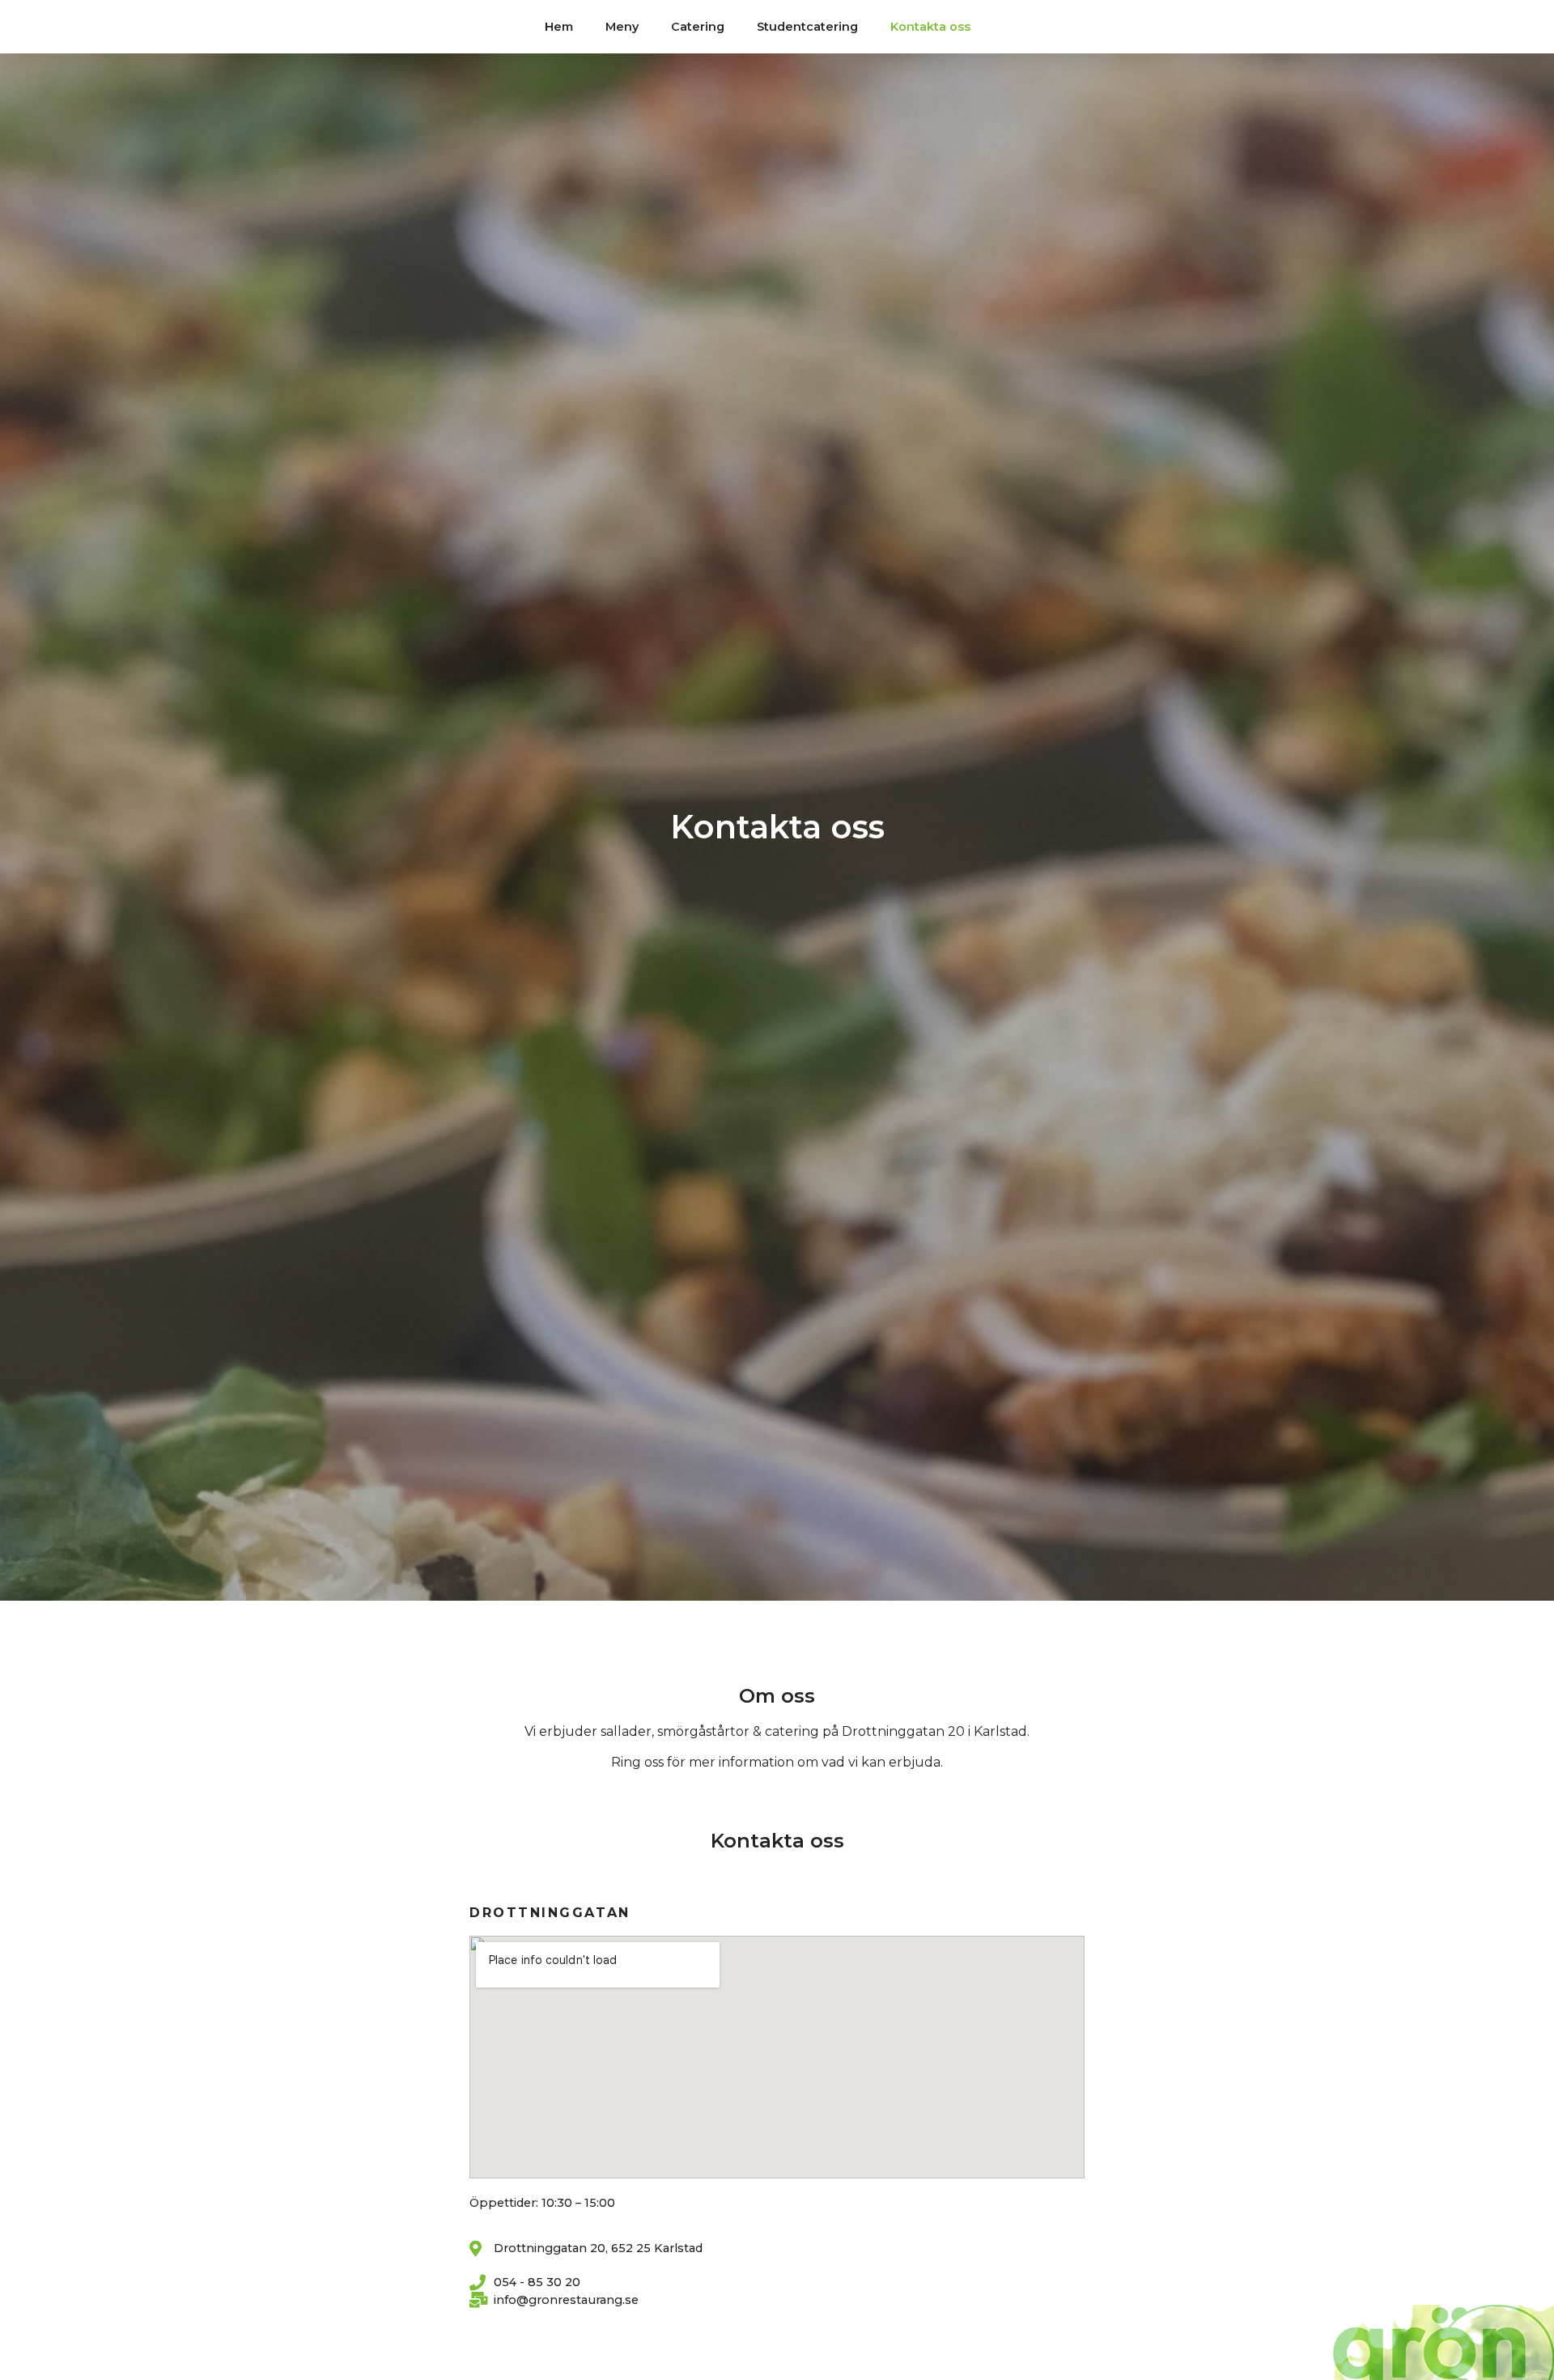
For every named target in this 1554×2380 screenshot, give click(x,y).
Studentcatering (807, 27)
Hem (559, 27)
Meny (622, 27)
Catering (698, 27)
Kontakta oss (930, 27)
